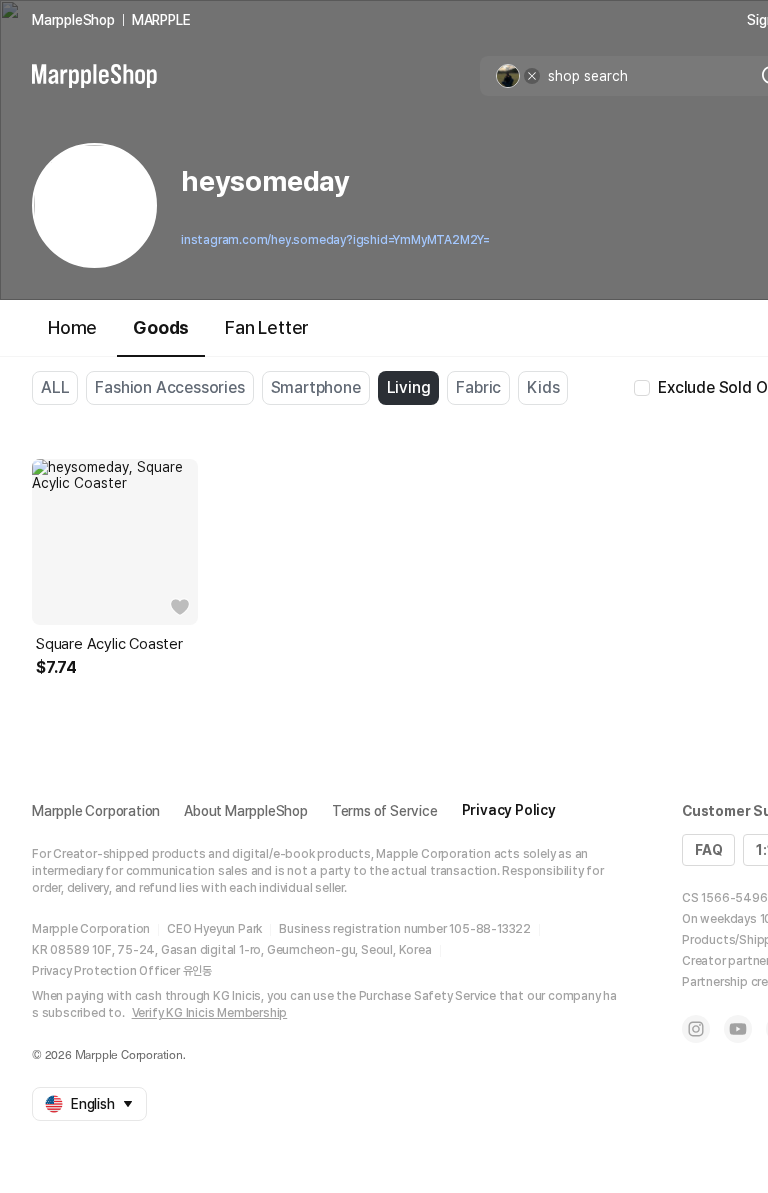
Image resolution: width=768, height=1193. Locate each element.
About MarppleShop (246, 811)
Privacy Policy (509, 810)
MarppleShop (73, 20)
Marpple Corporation (96, 811)
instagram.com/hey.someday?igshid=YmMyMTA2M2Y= (335, 240)
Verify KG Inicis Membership (210, 1013)
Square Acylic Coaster (109, 644)
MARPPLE (161, 20)
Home (72, 327)
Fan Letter (267, 327)
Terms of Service (385, 811)
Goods (161, 327)
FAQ (708, 850)
